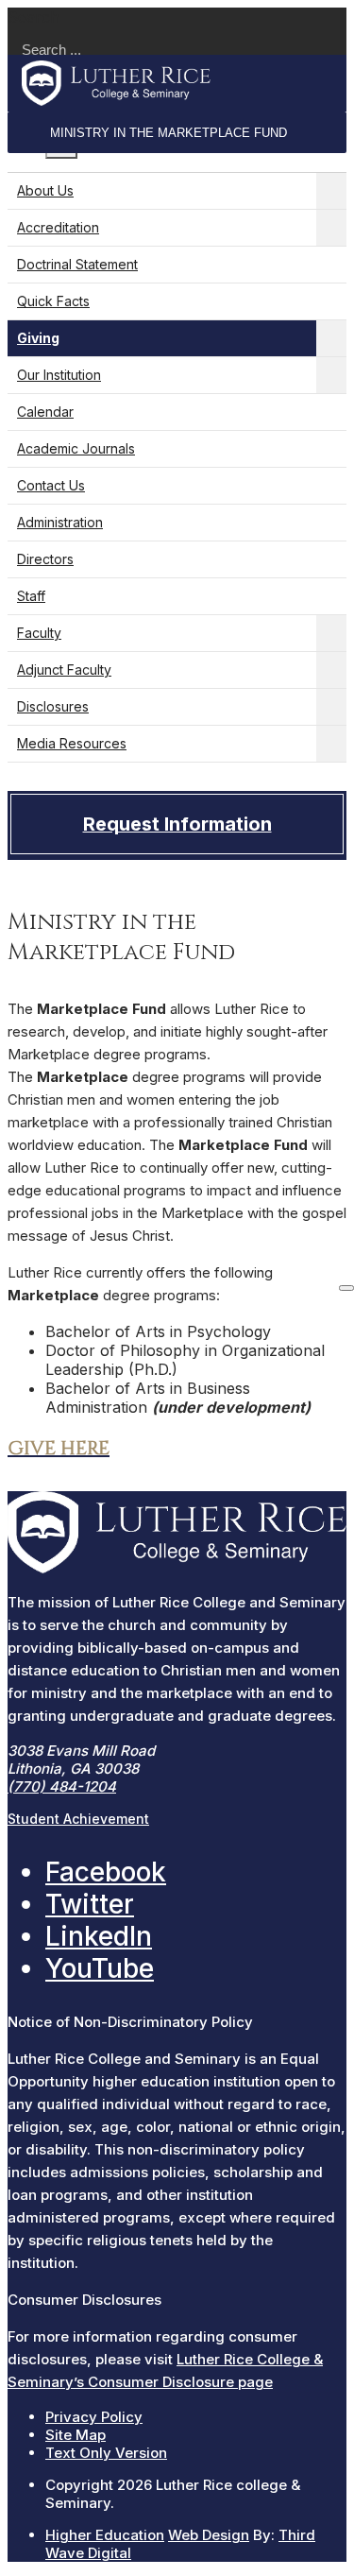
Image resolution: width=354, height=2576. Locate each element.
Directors (45, 559)
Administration (60, 522)
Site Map (76, 2435)
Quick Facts (53, 301)
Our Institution (59, 375)
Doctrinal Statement (77, 264)
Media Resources (72, 743)
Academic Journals (76, 448)
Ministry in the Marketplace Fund (169, 133)
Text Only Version (106, 2453)
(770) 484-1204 (62, 1786)
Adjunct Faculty (64, 670)
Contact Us (51, 485)
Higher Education (105, 2535)
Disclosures (53, 706)
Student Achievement (78, 1819)
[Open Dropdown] (331, 191)
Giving (38, 338)
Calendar (45, 412)
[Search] (346, 1288)
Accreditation (58, 227)
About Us (45, 190)
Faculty (39, 633)
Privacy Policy (94, 2417)
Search (34, 17)
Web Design (209, 2535)
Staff (31, 596)
